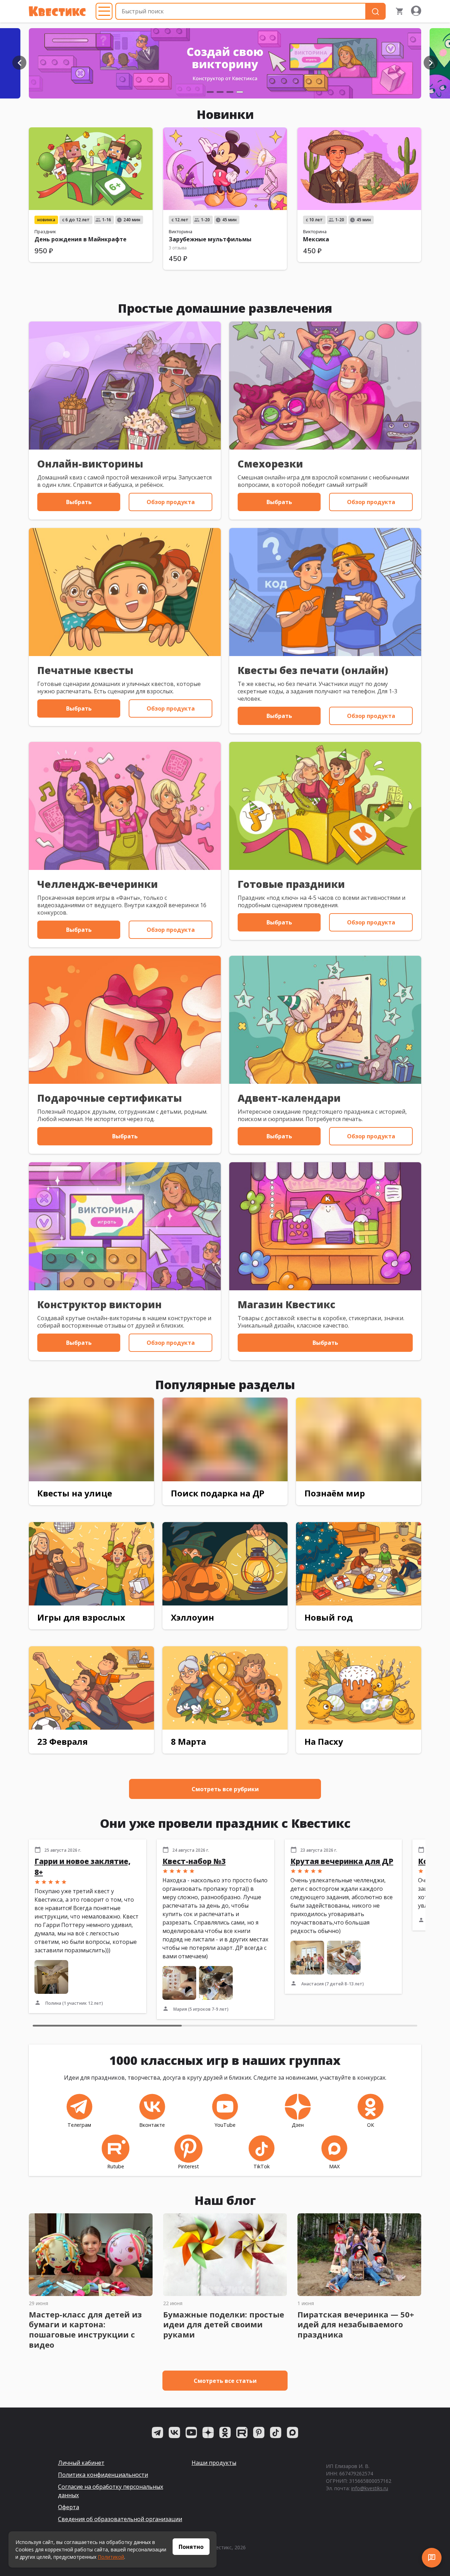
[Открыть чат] (432, 2558)
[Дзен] (208, 2432)
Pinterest (188, 2166)
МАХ (334, 2166)
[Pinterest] (259, 2432)
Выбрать (79, 502)
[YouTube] (191, 2432)
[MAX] (292, 2432)
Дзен (298, 2125)
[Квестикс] (57, 11)
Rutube (116, 2166)
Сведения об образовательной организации (120, 2519)
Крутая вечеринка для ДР (342, 1861)
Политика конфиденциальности (103, 2475)
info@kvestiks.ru (370, 2488)
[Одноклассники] (225, 2432)
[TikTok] (276, 2432)
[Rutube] (242, 2432)
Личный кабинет (81, 2463)
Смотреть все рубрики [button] (225, 1789)
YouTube (225, 2125)
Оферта (69, 2507)
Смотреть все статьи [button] (225, 2381)
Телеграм (79, 2125)
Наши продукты (214, 2463)
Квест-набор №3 (194, 1861)
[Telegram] (157, 2432)
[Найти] (375, 11)
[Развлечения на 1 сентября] (225, 63)
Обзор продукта (171, 502)
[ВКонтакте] (174, 2432)
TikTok (262, 2166)
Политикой (111, 2557)
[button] (19, 63)
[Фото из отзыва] (51, 1977)
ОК (371, 2125)
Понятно (191, 2547)
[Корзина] (400, 11)
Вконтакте (152, 2125)
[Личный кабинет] (416, 11)
